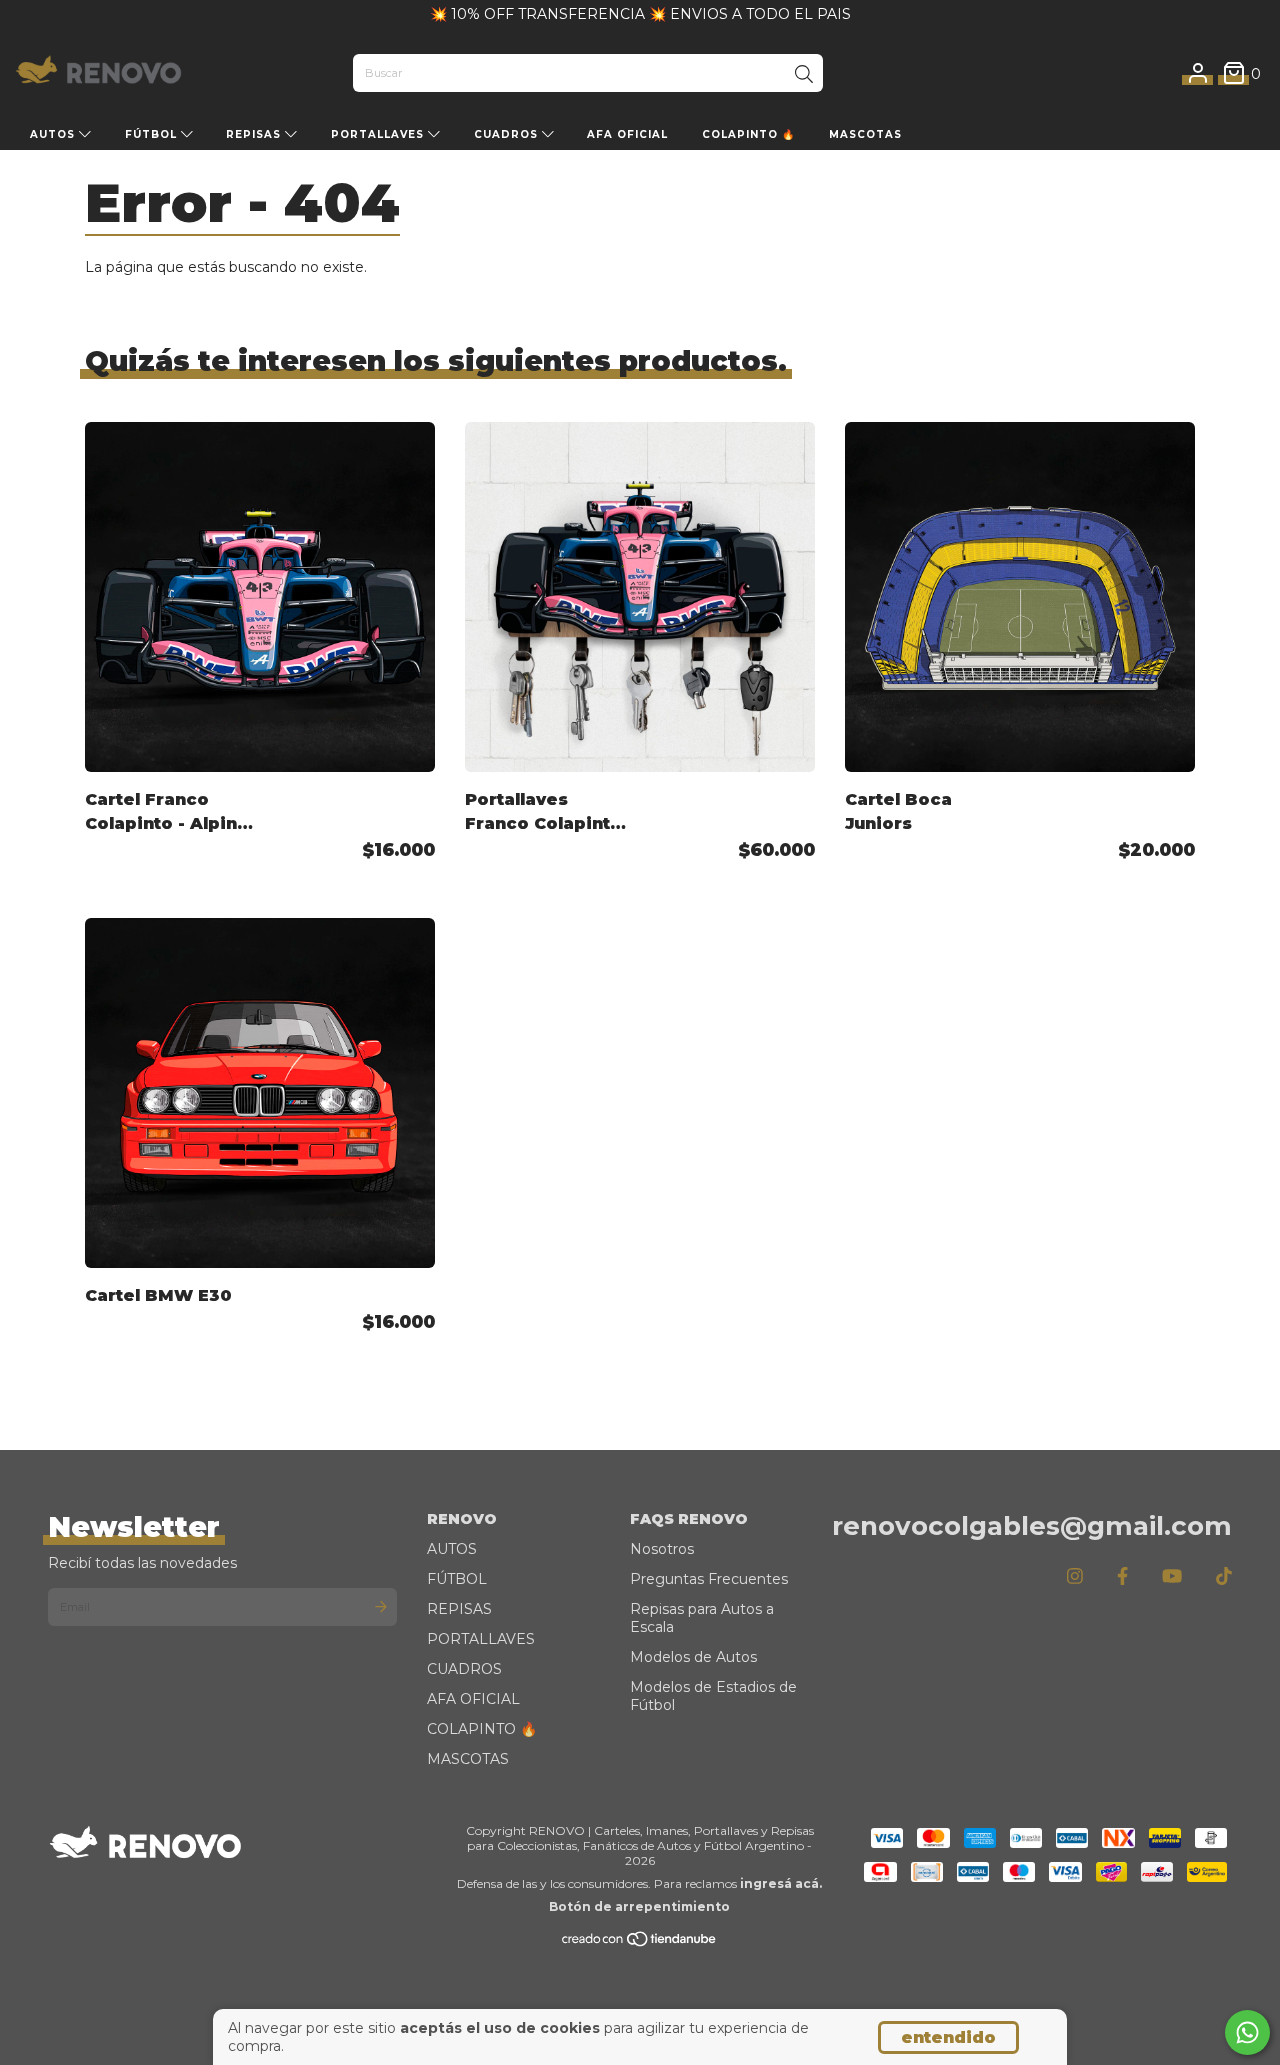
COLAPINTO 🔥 (748, 134)
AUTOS (54, 134)
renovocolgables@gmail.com (1032, 1526)
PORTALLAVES (379, 134)
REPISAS (255, 134)
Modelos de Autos (693, 1657)
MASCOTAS (865, 134)
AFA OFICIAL (627, 134)
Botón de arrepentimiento (639, 1906)
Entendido (948, 2037)
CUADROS (508, 134)
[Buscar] (804, 75)
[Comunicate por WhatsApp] (1247, 2032)
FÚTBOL (153, 134)
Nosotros (662, 1549)
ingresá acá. (781, 1883)
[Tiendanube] (640, 1942)
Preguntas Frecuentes (709, 1579)
